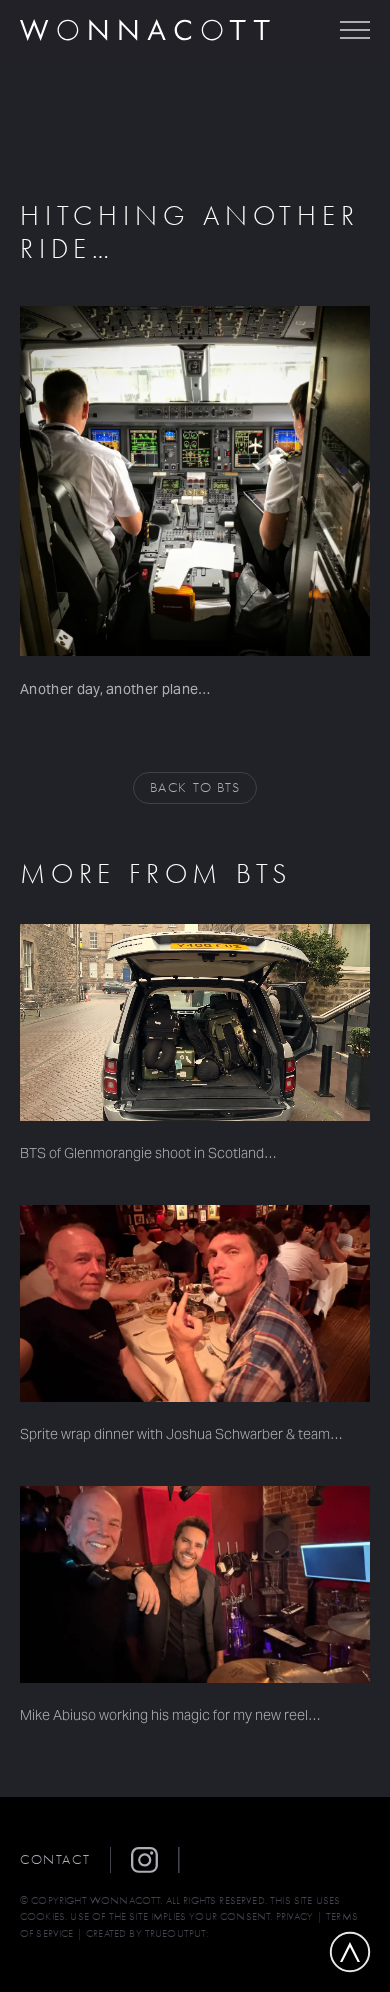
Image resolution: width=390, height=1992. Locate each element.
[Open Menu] (355, 30)
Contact (55, 1859)
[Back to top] (350, 1952)
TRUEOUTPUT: (177, 1933)
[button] (155, 1860)
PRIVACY (295, 1916)
